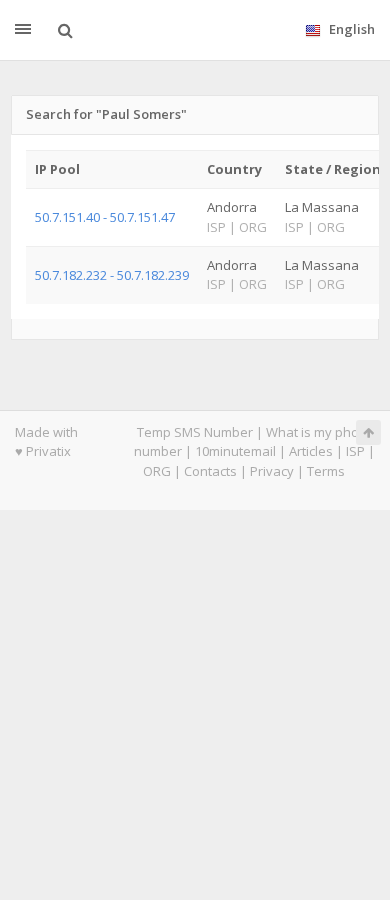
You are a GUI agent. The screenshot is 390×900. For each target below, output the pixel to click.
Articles (311, 451)
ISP (355, 451)
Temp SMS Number (195, 432)
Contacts (210, 471)
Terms (326, 471)
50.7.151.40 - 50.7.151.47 (105, 217)
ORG (157, 471)
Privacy (272, 471)
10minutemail (235, 451)
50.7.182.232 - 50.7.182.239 (112, 275)
